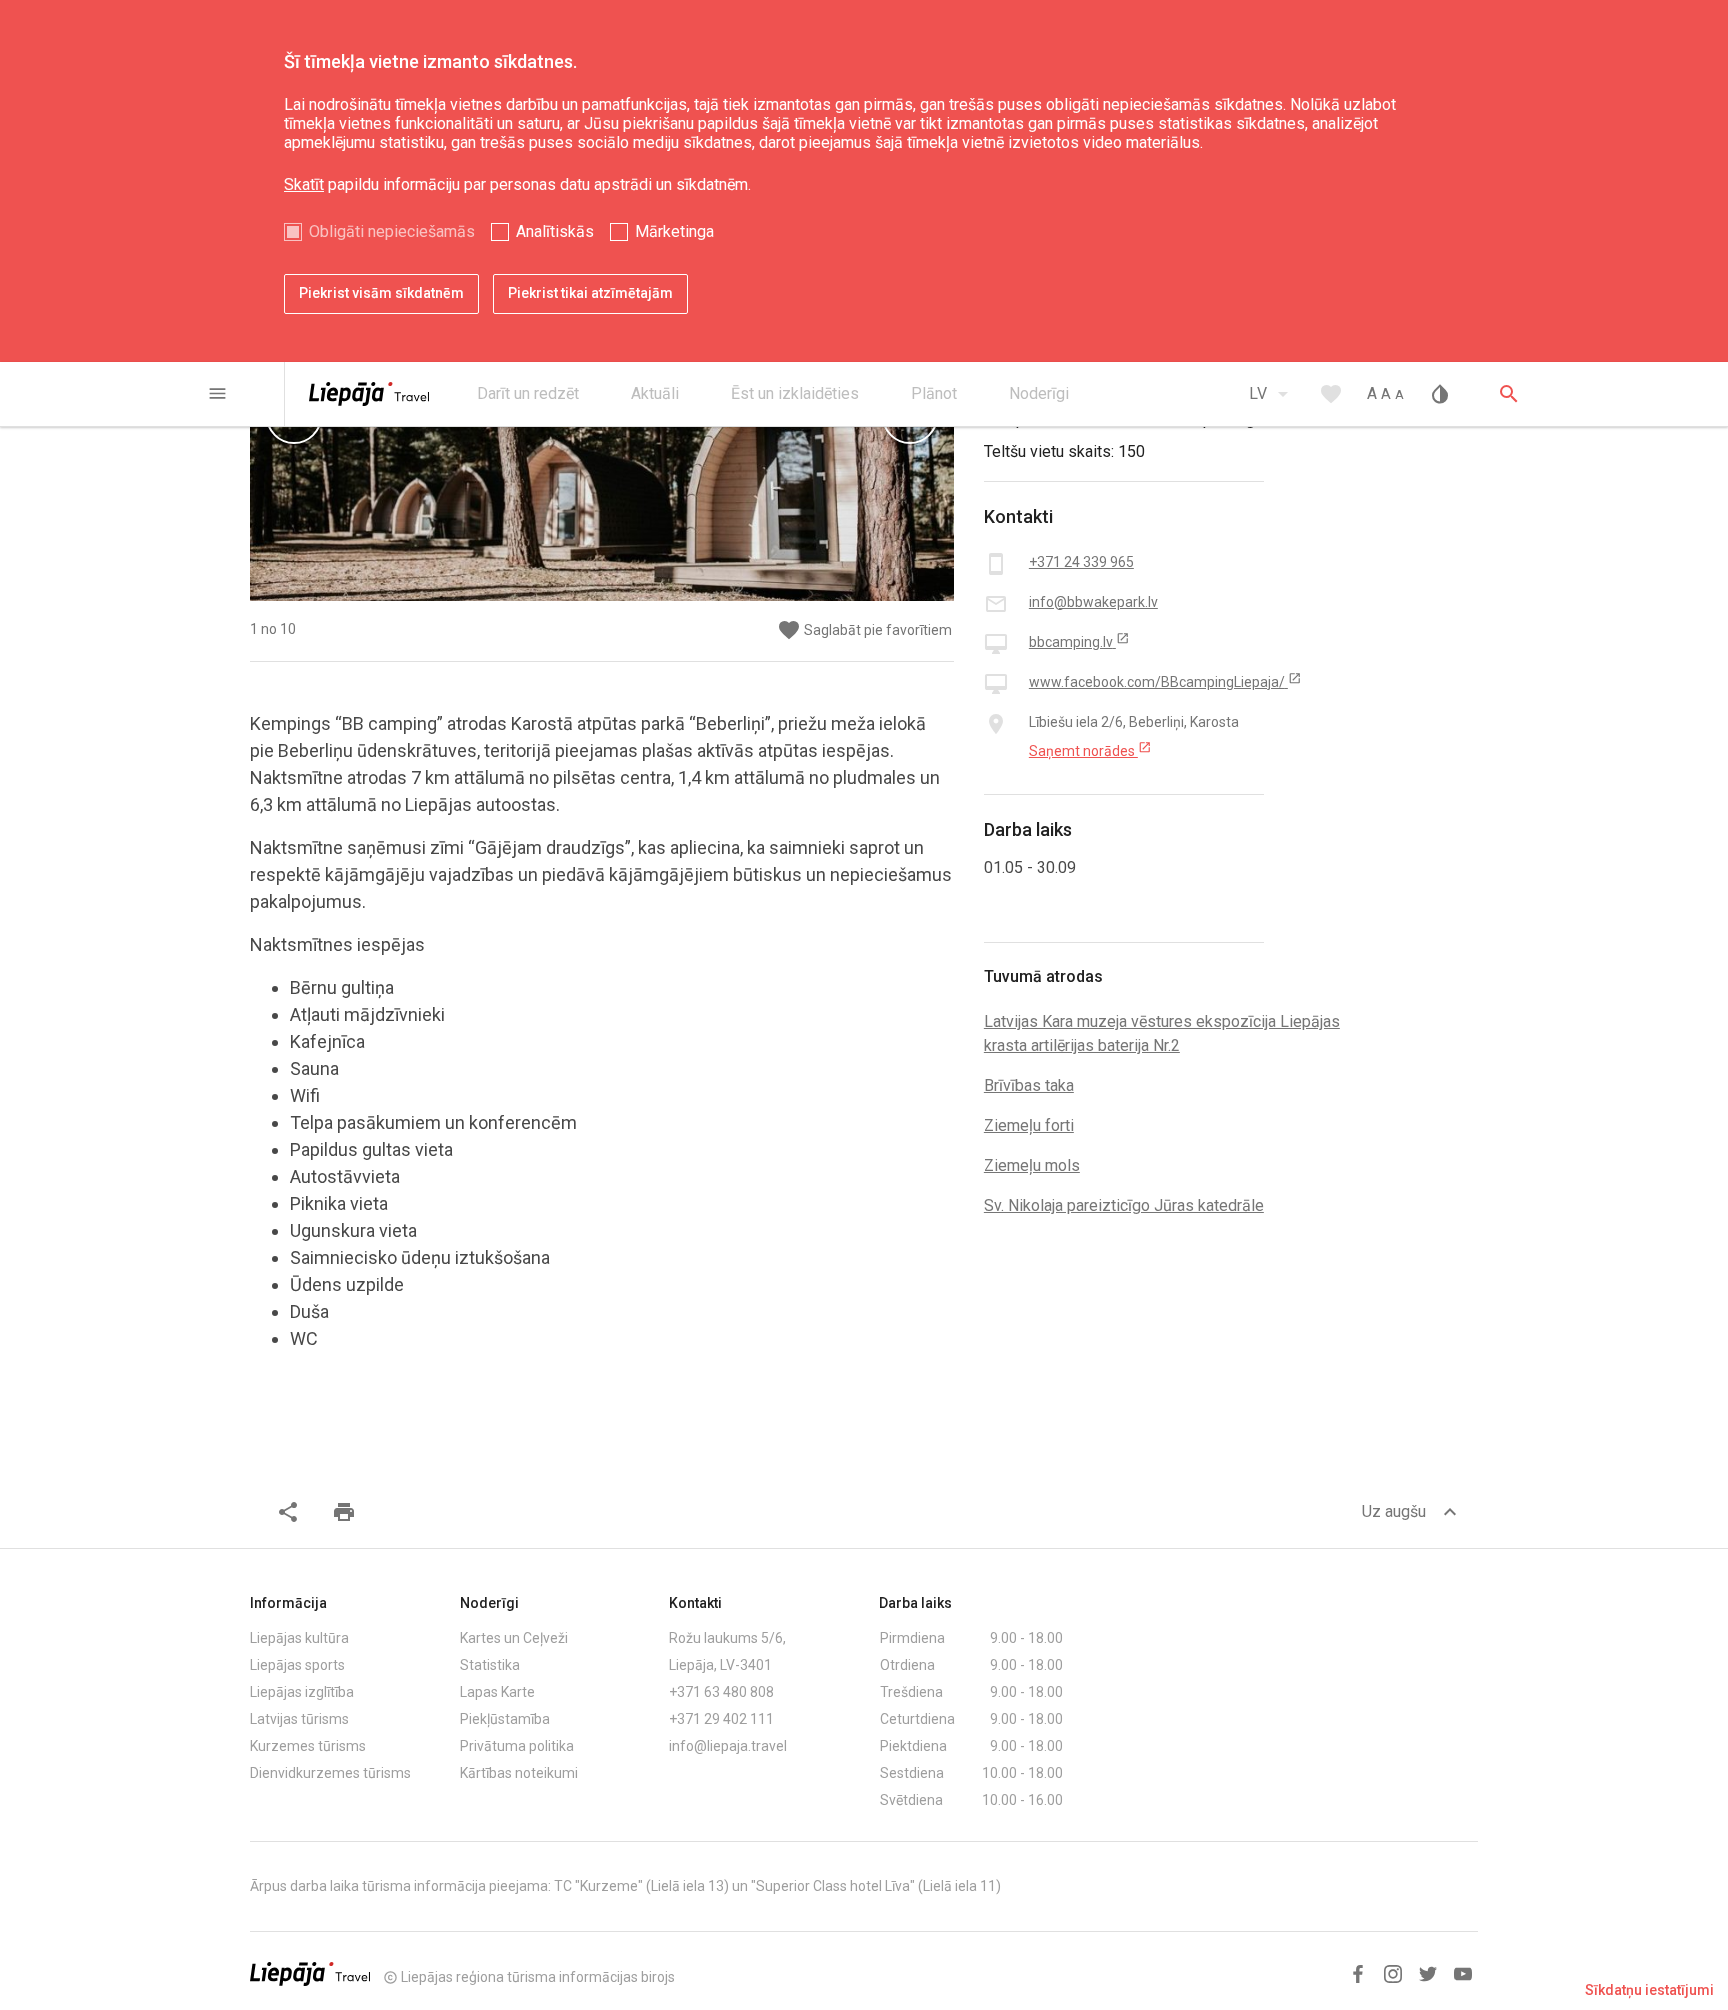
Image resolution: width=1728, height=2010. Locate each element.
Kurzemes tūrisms (308, 1746)
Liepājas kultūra (299, 1638)
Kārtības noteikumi (519, 1773)
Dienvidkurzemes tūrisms (330, 1773)
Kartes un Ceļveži (514, 1638)
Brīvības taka (1029, 1085)
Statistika (490, 1665)
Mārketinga (674, 231)
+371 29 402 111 (721, 1719)
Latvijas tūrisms (299, 1719)
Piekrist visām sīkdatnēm (381, 293)
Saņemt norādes (1090, 750)
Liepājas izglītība (302, 1692)
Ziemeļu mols (1032, 1165)
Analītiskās (555, 231)
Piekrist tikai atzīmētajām (590, 293)
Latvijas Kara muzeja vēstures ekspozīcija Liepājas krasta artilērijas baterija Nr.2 (1162, 1033)
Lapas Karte (497, 1692)
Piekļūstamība (505, 1719)
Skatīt (304, 184)
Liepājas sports (297, 1665)
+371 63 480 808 (721, 1692)
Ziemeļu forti (1029, 1125)
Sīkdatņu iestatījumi (1649, 1990)
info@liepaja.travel (728, 1746)
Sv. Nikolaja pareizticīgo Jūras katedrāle (1124, 1205)
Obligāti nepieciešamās (392, 231)
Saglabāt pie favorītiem (864, 630)
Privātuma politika (517, 1746)
